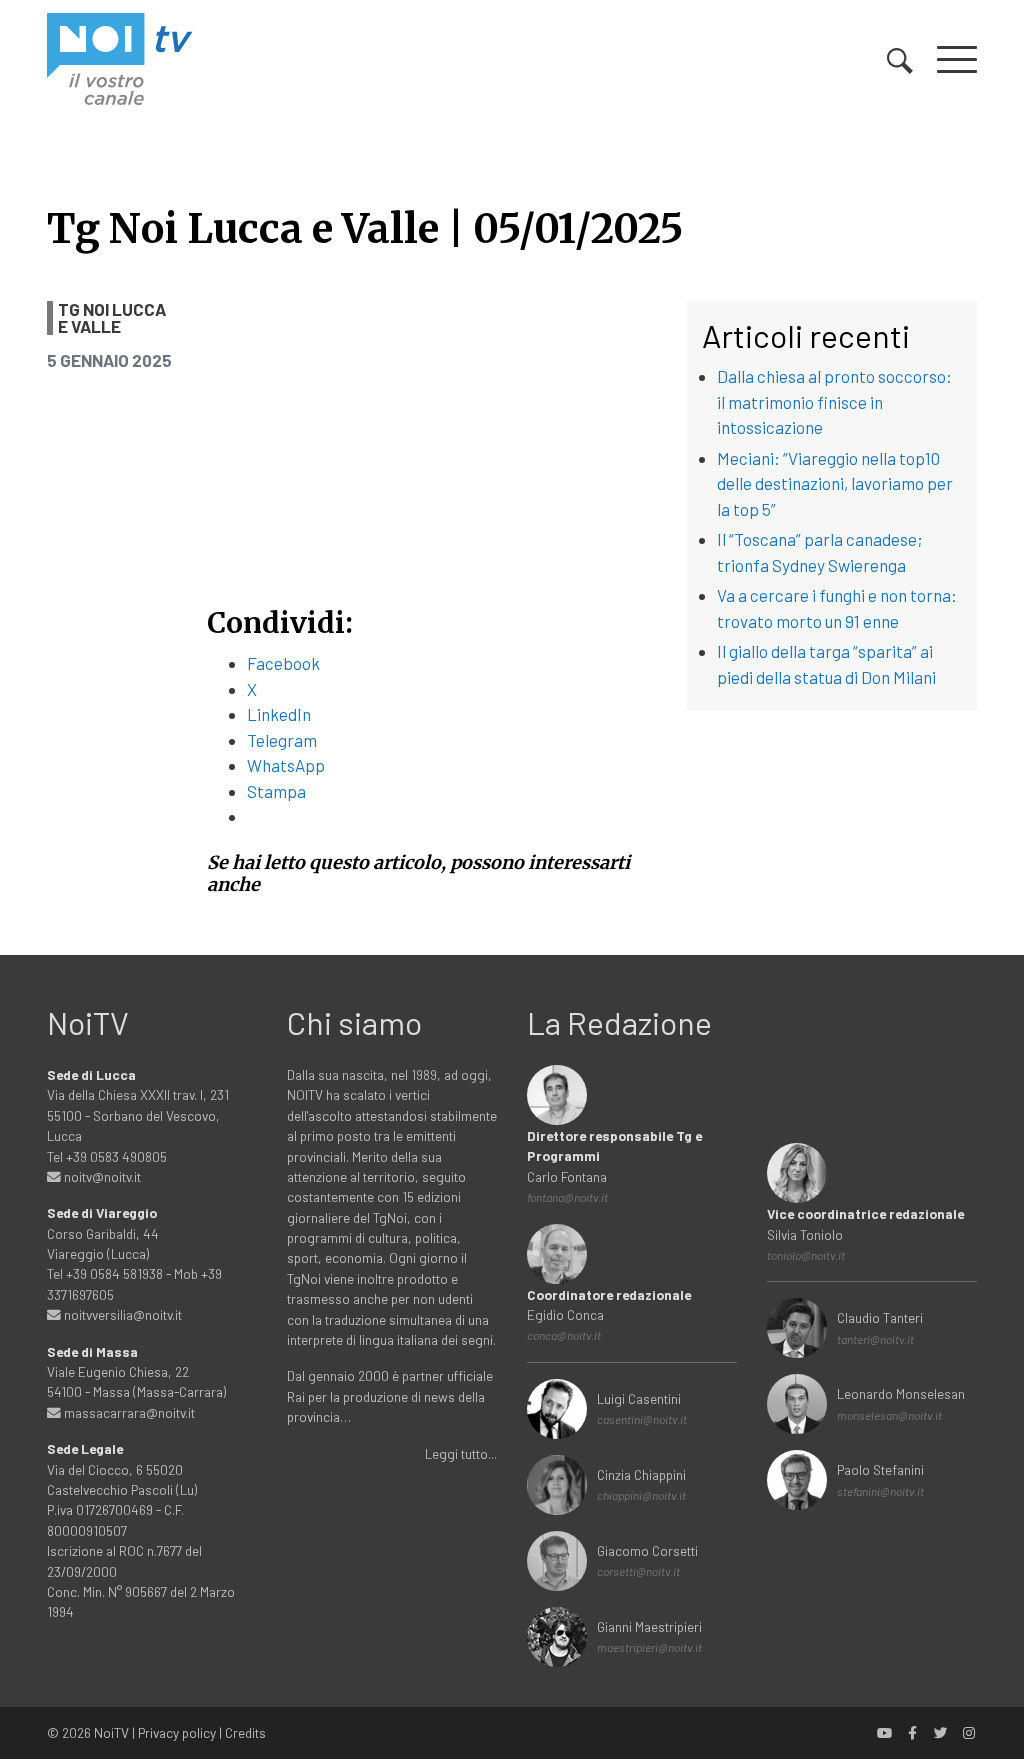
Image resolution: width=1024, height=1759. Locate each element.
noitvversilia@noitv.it (121, 1314)
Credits (245, 1732)
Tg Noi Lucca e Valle (112, 318)
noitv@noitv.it (101, 1176)
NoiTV (111, 1732)
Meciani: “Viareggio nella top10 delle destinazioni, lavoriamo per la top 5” (835, 483)
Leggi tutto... (461, 1453)
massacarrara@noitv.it (128, 1412)
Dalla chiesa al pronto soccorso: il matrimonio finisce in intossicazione (834, 401)
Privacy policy (177, 1732)
